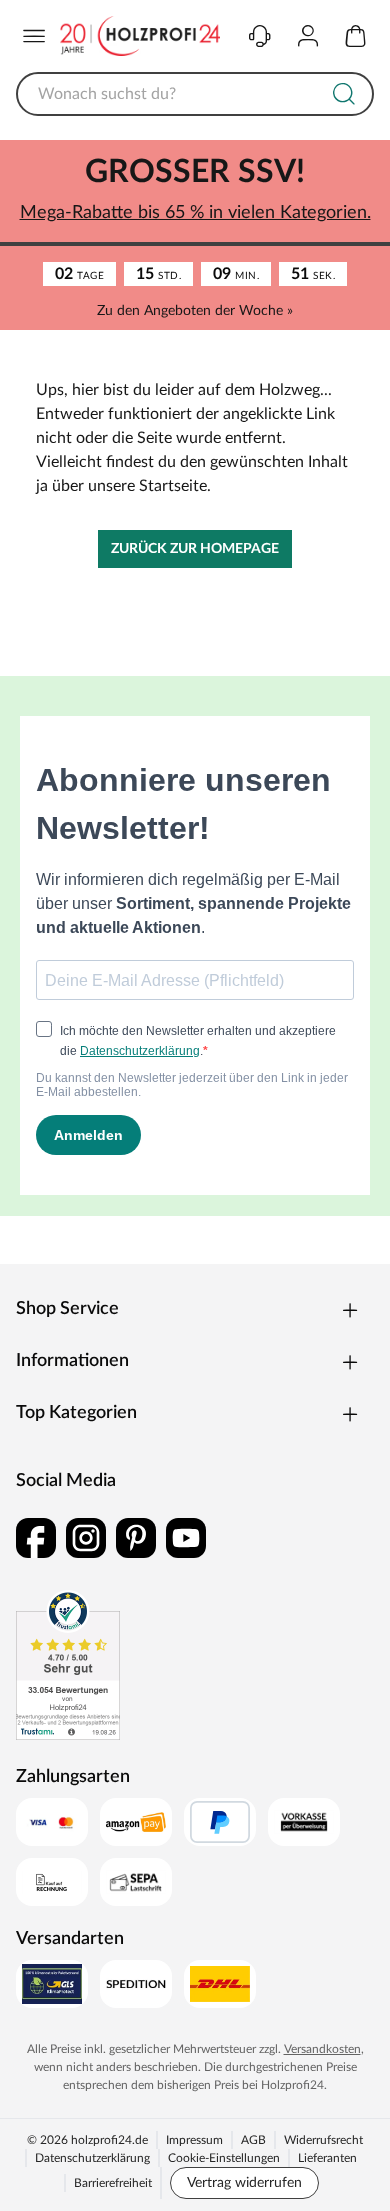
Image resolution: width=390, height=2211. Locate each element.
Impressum (194, 2140)
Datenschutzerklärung (92, 2158)
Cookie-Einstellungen (224, 2158)
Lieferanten (327, 2158)
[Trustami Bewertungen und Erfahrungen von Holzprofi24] (68, 1665)
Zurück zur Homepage (195, 549)
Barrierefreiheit (113, 2183)
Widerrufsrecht (323, 2140)
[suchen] (344, 94)
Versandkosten (322, 2049)
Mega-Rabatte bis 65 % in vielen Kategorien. (195, 213)
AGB (253, 2140)
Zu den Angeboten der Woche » (195, 311)
